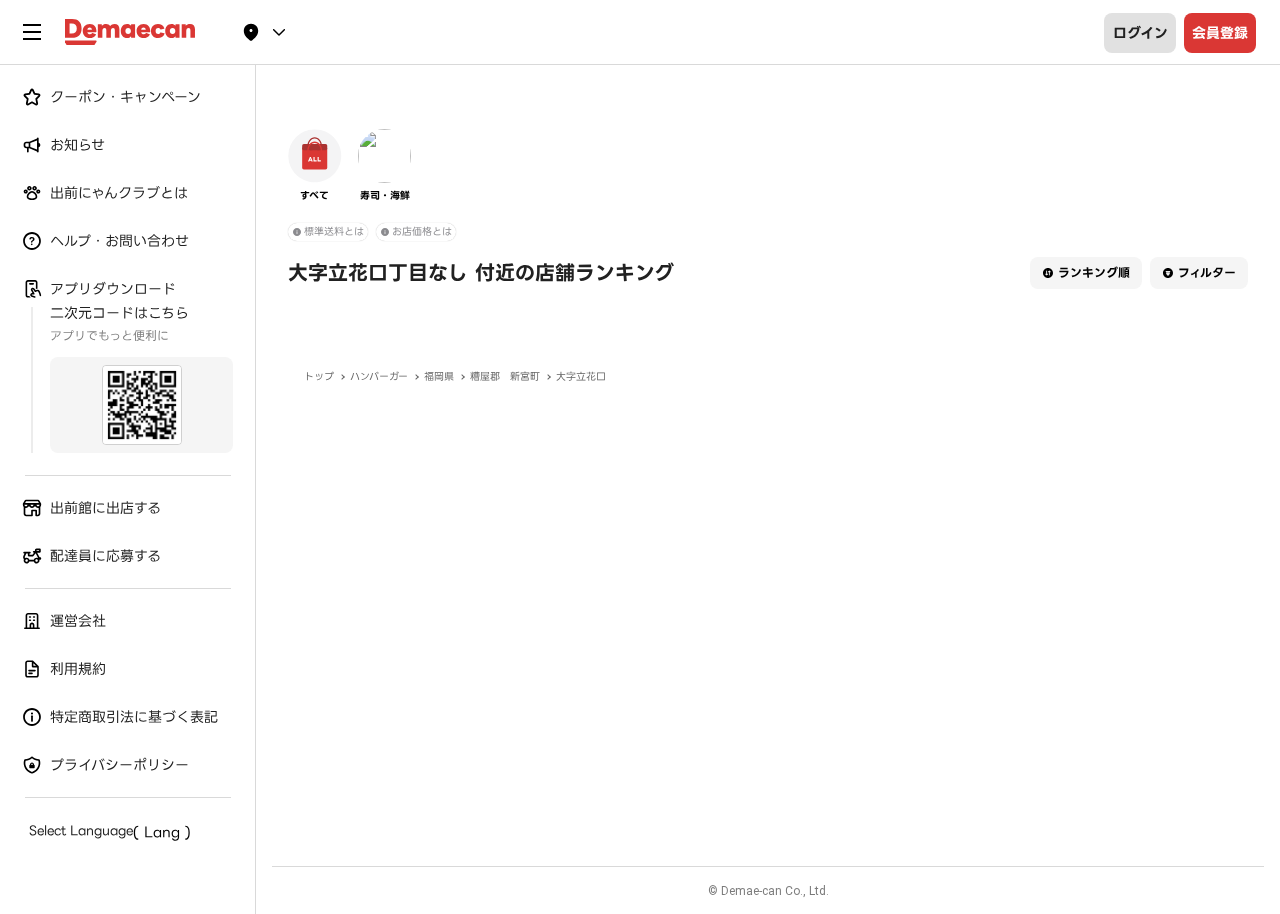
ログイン (1140, 33)
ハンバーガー (379, 376)
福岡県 (439, 376)
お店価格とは (422, 231)
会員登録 (1220, 33)
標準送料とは (334, 231)
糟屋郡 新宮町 (505, 376)
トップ (319, 376)
